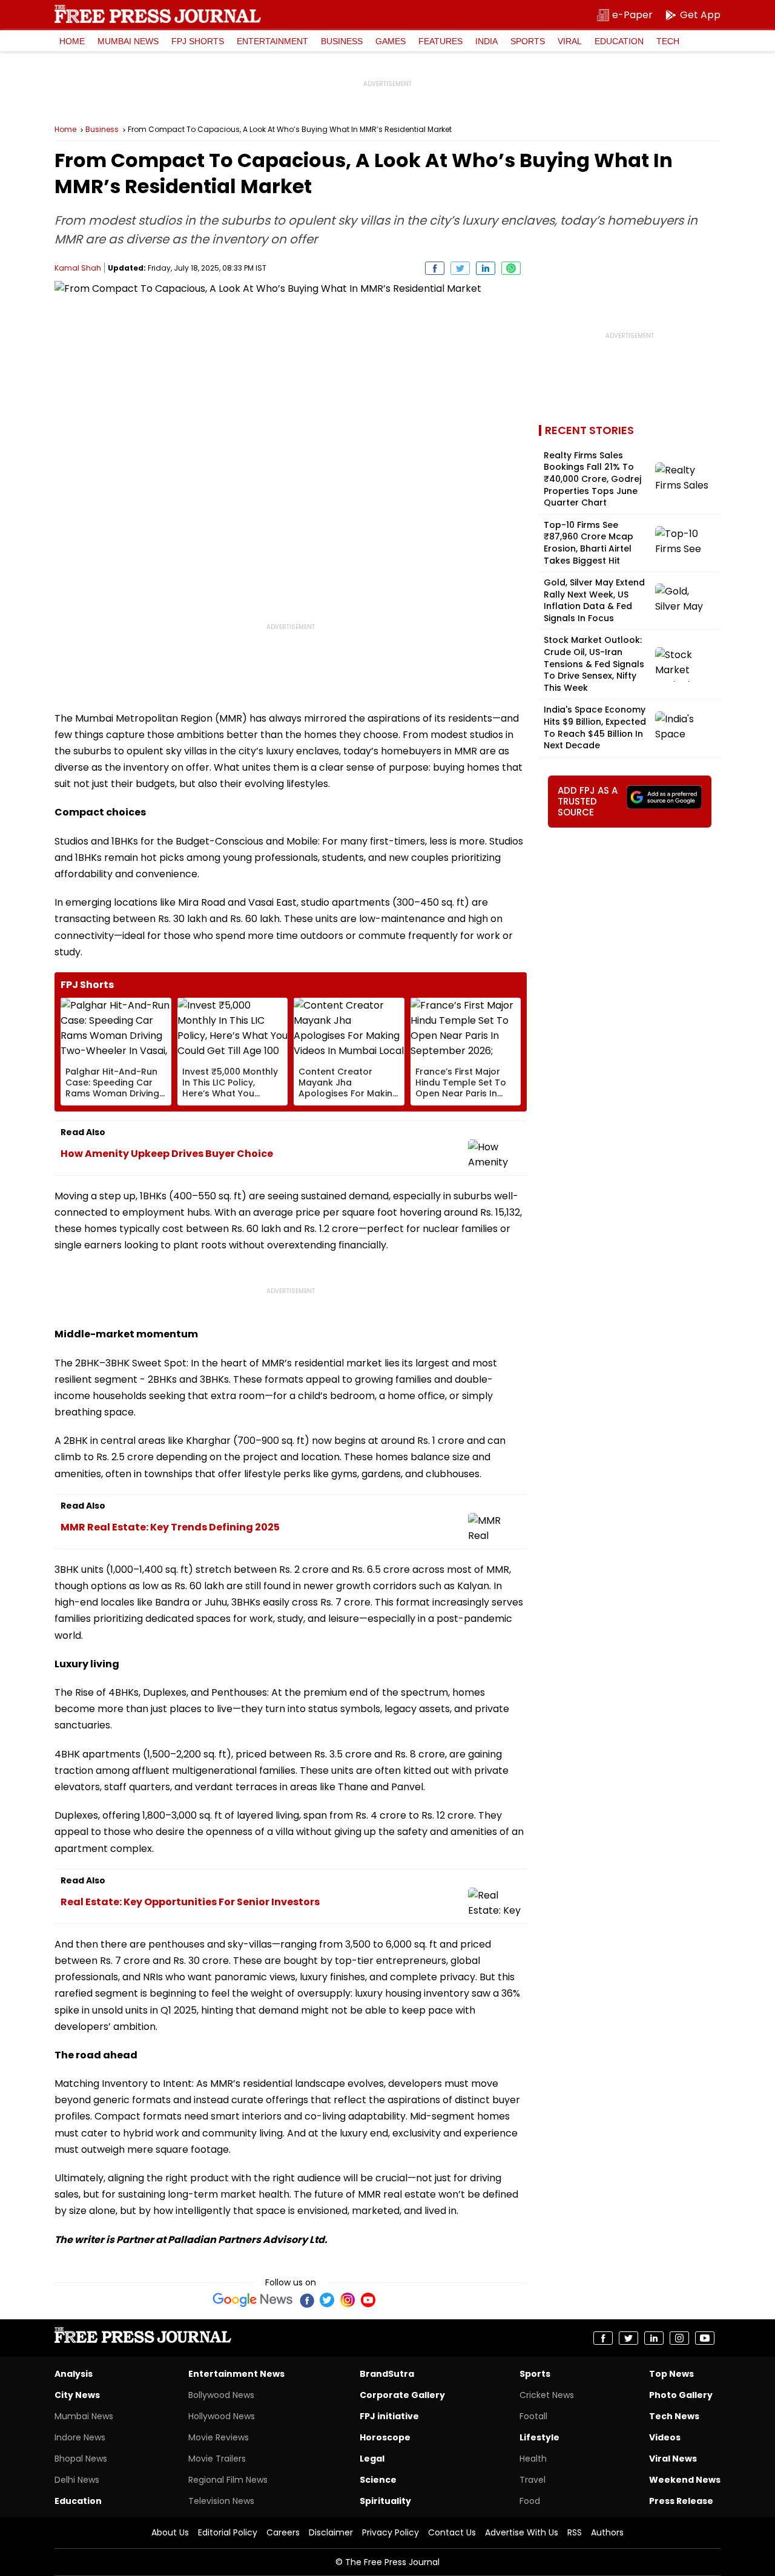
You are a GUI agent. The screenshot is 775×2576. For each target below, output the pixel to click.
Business (342, 41)
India (486, 41)
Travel (533, 2480)
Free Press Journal (158, 14)
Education (619, 41)
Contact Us (452, 2532)
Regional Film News (228, 2480)
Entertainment (272, 41)
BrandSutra (387, 2374)
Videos (665, 2437)
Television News (221, 2501)
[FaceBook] (306, 2300)
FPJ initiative (389, 2416)
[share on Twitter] (460, 268)
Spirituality (385, 2501)
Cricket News (547, 2395)
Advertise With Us (522, 2532)
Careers (283, 2532)
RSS (575, 2532)
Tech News (674, 2416)
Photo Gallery (681, 2395)
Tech (668, 41)
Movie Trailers (217, 2459)
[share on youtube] (705, 2338)
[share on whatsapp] (511, 268)
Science (378, 2480)
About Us (170, 2532)
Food (530, 2501)
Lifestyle (539, 2437)
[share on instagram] (679, 2338)
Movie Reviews (219, 2437)
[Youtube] (368, 2300)
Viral (570, 41)
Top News (671, 2374)
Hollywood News (222, 2416)
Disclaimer (331, 2532)
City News (77, 2395)
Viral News (673, 2459)
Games (391, 41)
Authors (607, 2532)
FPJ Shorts (198, 41)
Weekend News (685, 2480)
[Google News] (253, 2300)
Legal (372, 2459)
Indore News (80, 2437)
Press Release (681, 2501)
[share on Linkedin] (486, 268)
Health (533, 2459)
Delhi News (77, 2480)
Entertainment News (236, 2374)
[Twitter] (327, 2300)
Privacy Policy (391, 2532)
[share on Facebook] (435, 268)
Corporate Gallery (402, 2395)
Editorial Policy (228, 2532)
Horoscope (385, 2437)
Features (440, 41)
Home (72, 41)
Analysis (74, 2374)
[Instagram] (348, 2300)
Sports (528, 41)
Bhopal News (81, 2459)
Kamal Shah (78, 268)
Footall (533, 2416)
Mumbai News (128, 41)
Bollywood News (221, 2395)
